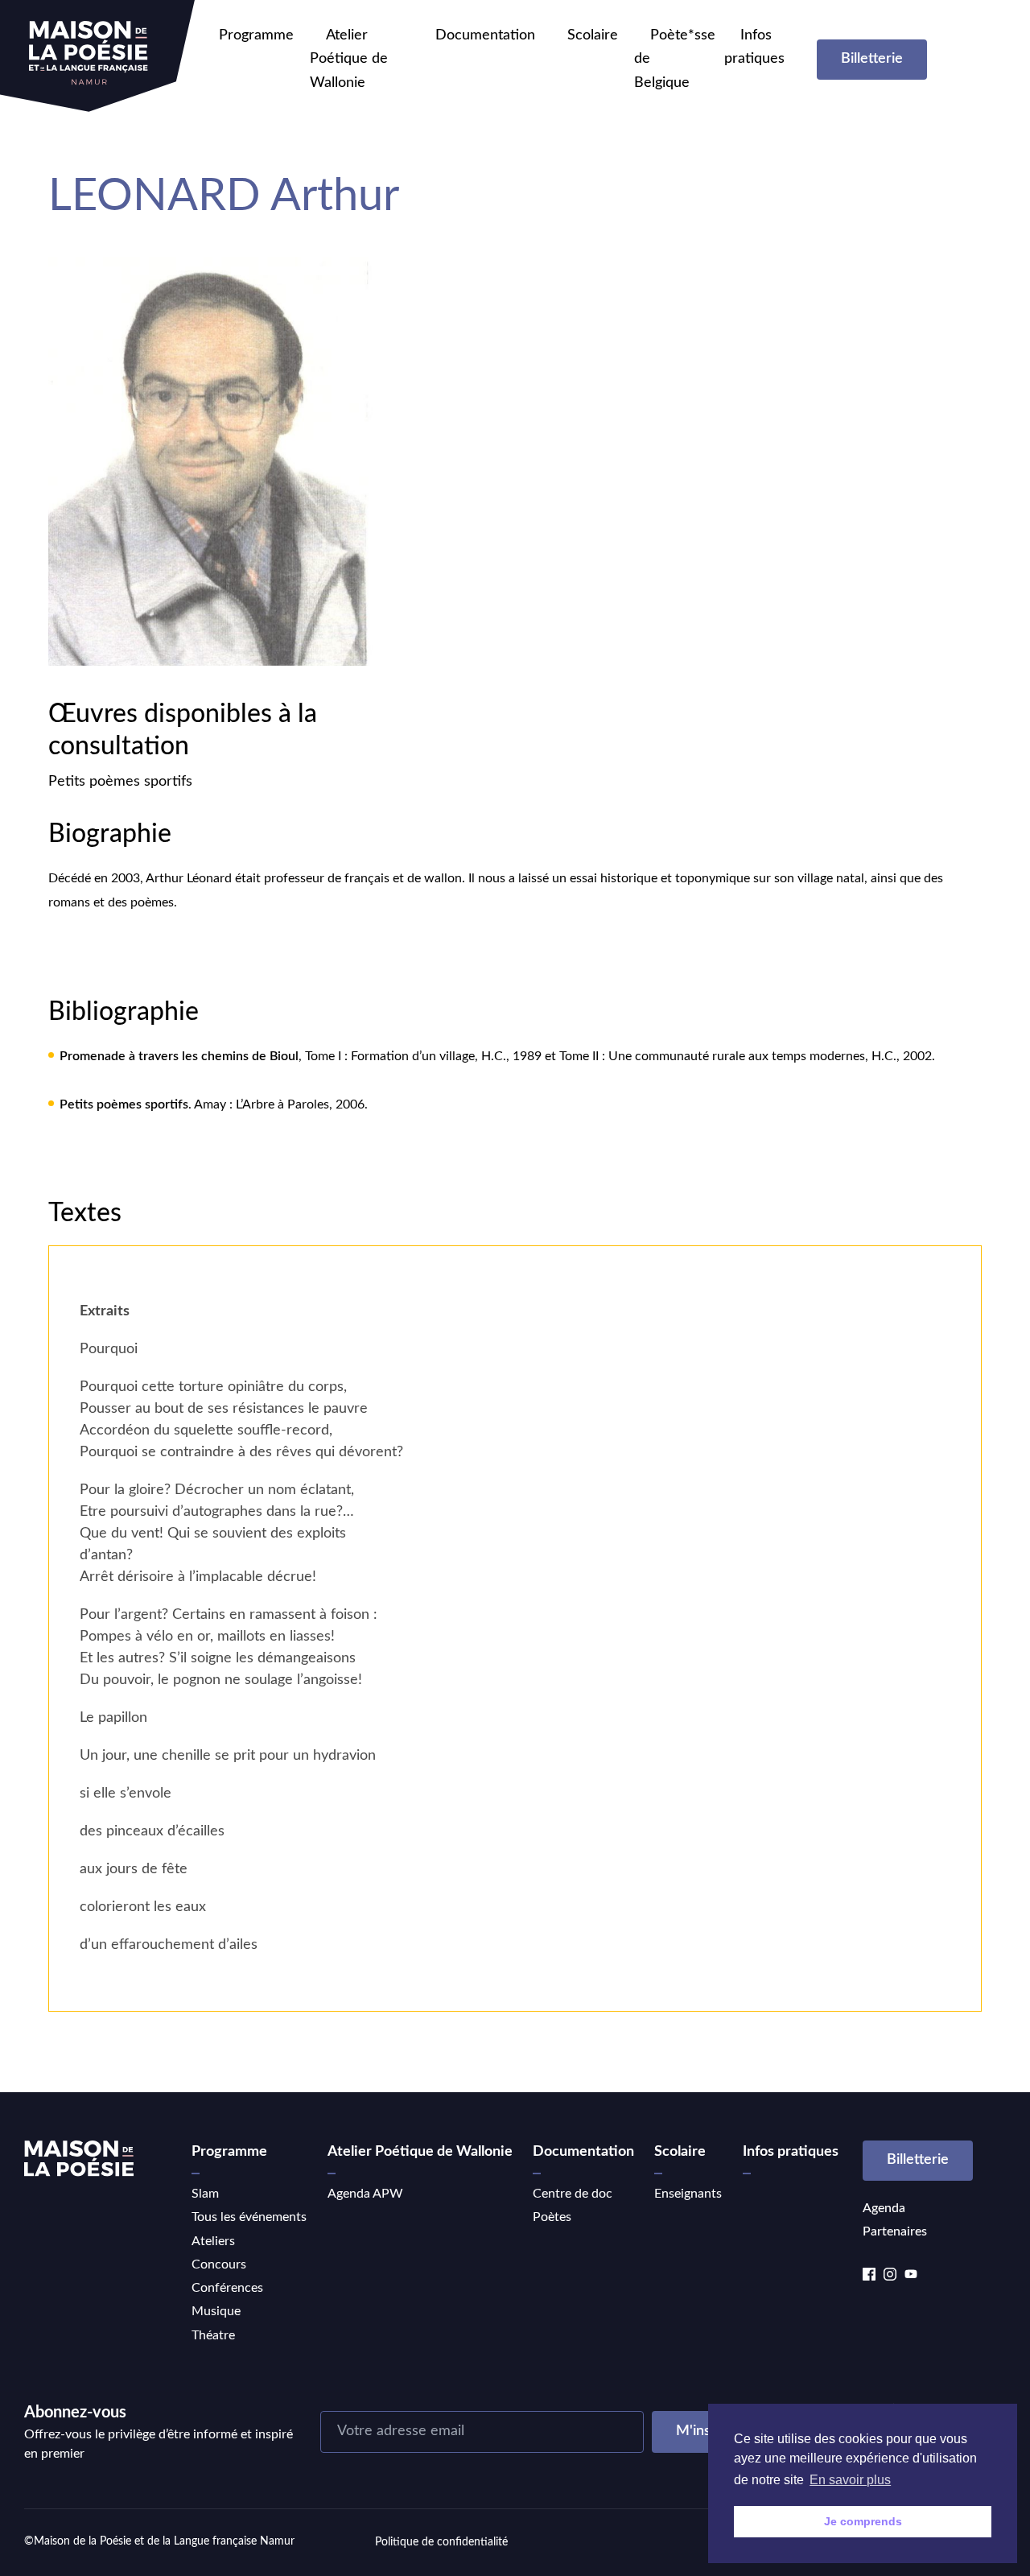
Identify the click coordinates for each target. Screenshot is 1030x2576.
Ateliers (213, 2241)
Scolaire (593, 35)
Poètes (552, 2217)
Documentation (485, 35)
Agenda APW (365, 2194)
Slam (205, 2194)
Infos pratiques (791, 2152)
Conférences (227, 2288)
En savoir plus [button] (850, 2480)
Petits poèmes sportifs (120, 782)
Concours (219, 2264)
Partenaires (895, 2231)
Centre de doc (573, 2194)
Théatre (213, 2335)
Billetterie (872, 59)
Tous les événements (249, 2217)
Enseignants (688, 2194)
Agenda (884, 2208)
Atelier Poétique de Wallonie (349, 59)
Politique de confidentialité (441, 2542)
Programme (256, 35)
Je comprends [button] (863, 2521)
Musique (216, 2311)
